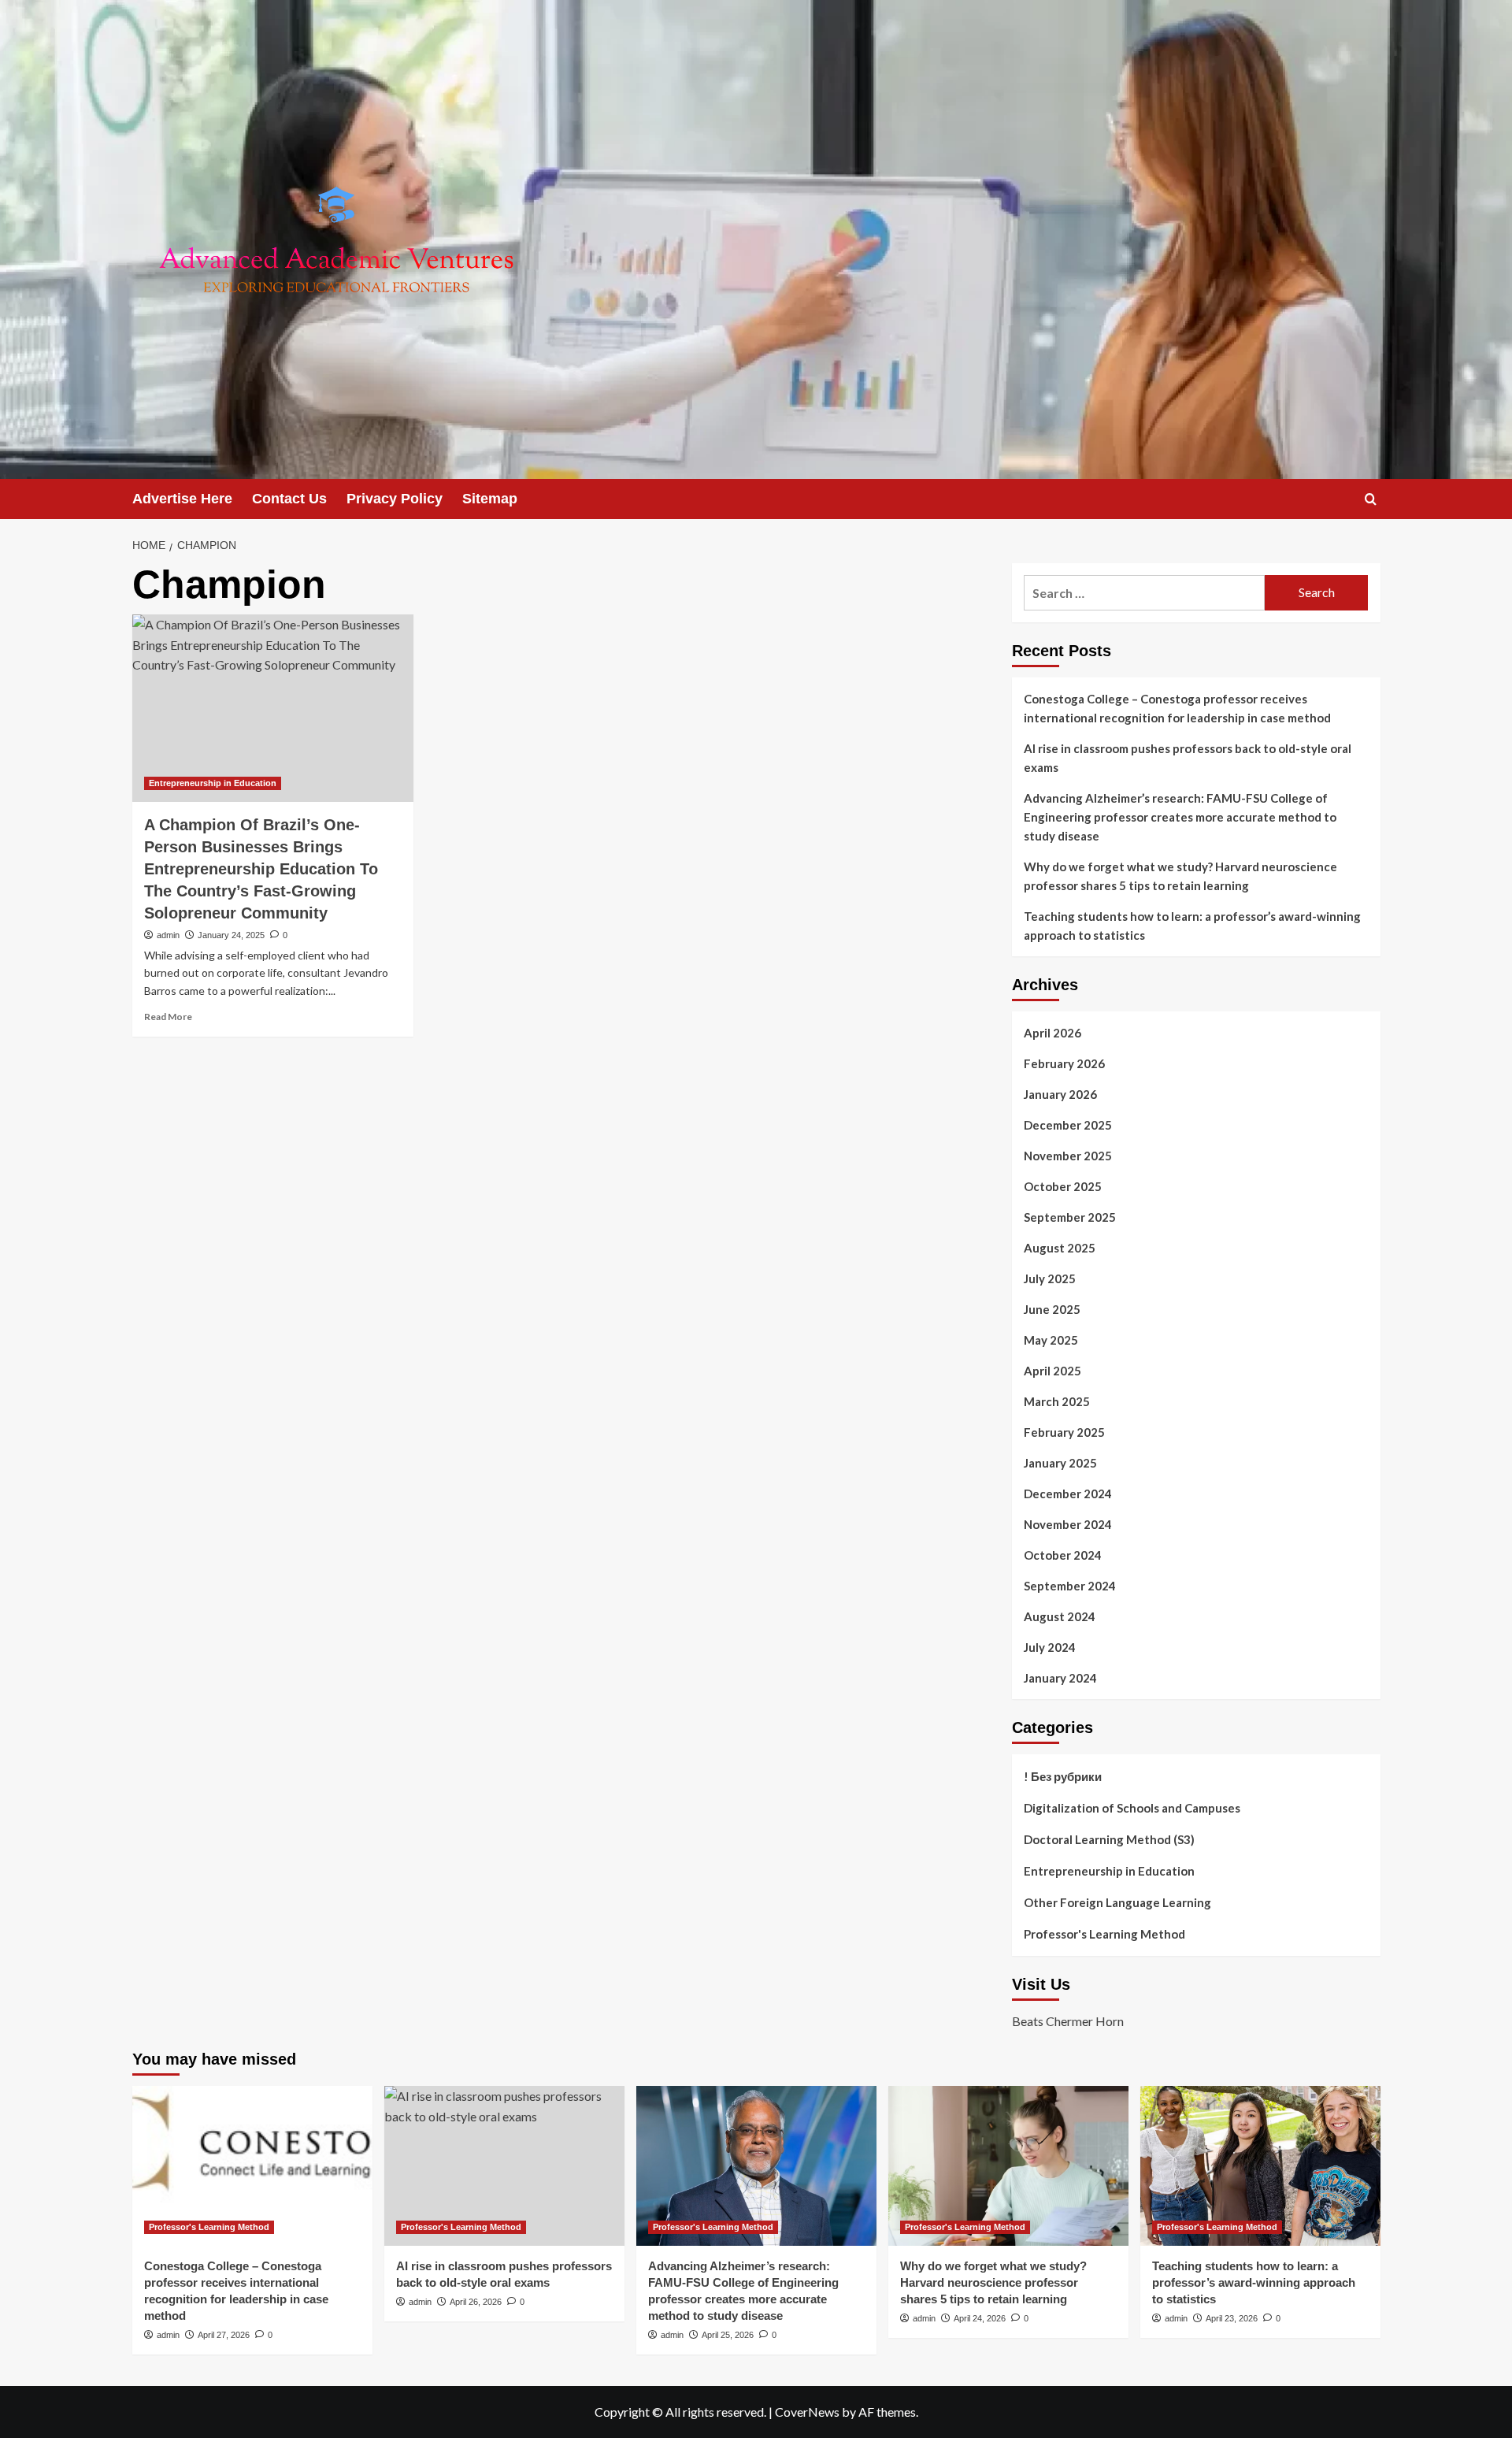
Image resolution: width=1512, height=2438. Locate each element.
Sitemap (490, 499)
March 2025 (1057, 1401)
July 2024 (1050, 1647)
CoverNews (807, 2412)
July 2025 (1050, 1278)
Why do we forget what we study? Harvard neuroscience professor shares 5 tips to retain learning (1180, 876)
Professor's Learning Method (1104, 1934)
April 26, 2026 (476, 2302)
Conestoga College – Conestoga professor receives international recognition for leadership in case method (1177, 708)
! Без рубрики (1063, 1776)
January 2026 (1060, 1094)
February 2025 (1064, 1432)
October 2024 (1063, 1555)
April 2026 (1052, 1033)
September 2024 (1070, 1586)
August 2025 (1060, 1248)
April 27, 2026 (224, 2335)
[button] (1371, 499)
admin (168, 935)
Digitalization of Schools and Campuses (1132, 1808)
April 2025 (1052, 1371)
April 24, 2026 (980, 2318)
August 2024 (1060, 1616)
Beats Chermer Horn (1068, 2021)
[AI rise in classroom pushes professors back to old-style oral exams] (504, 2166)
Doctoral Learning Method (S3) (1109, 1839)
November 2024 (1068, 1524)
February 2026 (1064, 1063)
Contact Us (289, 499)
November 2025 (1068, 1156)
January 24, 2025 (231, 935)
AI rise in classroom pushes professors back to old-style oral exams (1188, 758)
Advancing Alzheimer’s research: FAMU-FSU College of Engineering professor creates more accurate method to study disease (1180, 817)
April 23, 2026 (1232, 2318)
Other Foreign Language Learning (1117, 1902)
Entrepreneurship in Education (213, 783)
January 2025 (1060, 1463)
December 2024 (1068, 1494)
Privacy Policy (395, 499)
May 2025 (1051, 1340)
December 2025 (1068, 1125)
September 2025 (1070, 1217)
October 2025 (1063, 1186)
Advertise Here (182, 499)
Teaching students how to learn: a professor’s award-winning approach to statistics (1192, 926)
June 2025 (1052, 1309)
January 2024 (1060, 1678)
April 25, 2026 (728, 2335)
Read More (168, 1017)
